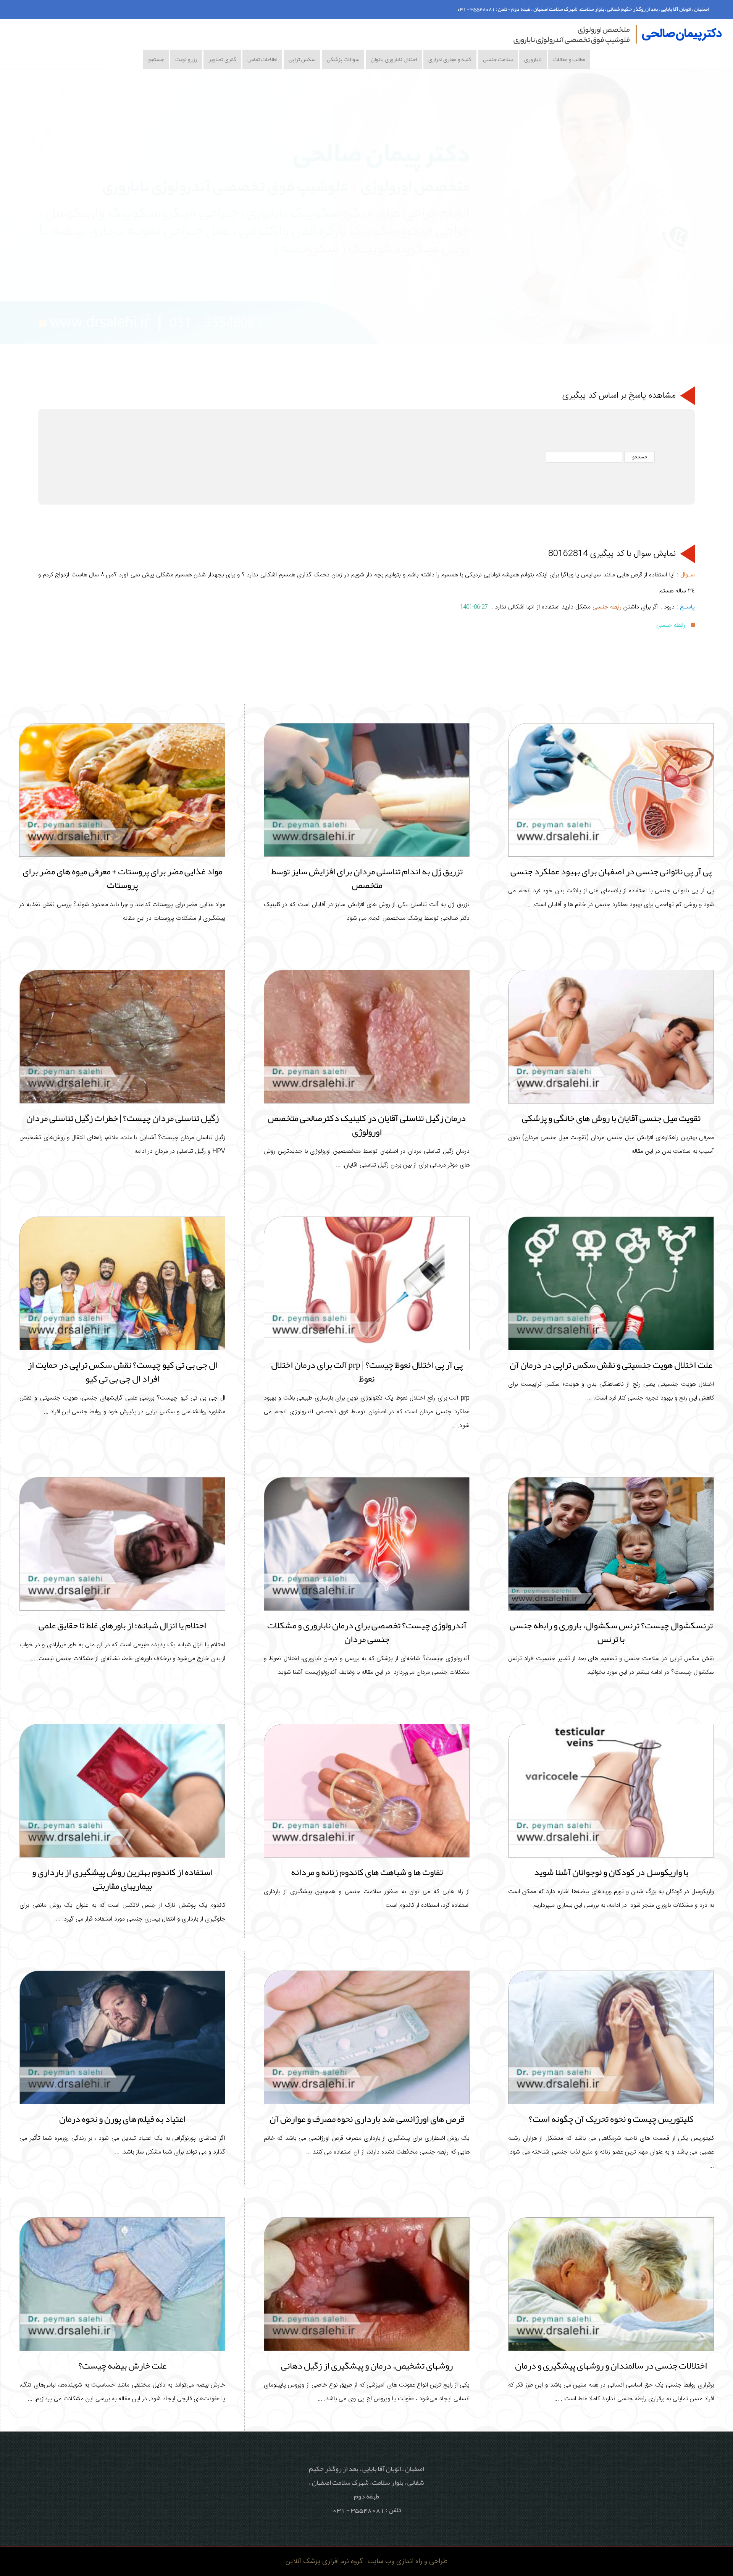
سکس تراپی (302, 59)
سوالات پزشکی (343, 59)
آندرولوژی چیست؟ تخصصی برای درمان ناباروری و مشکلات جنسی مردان (367, 1632)
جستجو (156, 59)
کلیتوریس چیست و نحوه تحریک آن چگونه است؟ (611, 2119)
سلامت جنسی (498, 59)
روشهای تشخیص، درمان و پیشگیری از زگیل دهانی (367, 2366)
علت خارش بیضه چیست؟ (122, 2366)
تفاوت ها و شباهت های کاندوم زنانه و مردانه (367, 1872)
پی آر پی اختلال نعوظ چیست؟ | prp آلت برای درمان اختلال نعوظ (367, 1372)
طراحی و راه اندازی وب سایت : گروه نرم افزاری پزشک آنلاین (366, 2561)
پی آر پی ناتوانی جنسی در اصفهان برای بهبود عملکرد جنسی (611, 871)
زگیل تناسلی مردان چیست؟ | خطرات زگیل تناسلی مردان (123, 1118)
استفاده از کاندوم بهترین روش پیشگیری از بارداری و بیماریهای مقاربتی (122, 1879)
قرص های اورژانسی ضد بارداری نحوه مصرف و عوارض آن (367, 2119)
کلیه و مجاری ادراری (450, 59)
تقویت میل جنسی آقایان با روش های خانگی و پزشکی (611, 1118)
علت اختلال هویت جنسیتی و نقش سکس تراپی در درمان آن (611, 1365)
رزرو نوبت (186, 59)
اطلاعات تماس (262, 59)
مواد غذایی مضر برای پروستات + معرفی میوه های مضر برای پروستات (122, 878)
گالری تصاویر (222, 59)
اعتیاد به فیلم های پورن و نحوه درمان (122, 2119)
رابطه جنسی (607, 607)
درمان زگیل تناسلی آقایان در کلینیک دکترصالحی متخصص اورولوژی (367, 1125)
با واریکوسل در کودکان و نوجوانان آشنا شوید (611, 1872)
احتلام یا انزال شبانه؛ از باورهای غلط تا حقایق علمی (122, 1625)
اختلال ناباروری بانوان (394, 59)
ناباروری (533, 59)
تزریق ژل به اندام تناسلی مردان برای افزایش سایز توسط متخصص (367, 878)
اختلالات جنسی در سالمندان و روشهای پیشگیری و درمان (611, 2366)
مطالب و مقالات (569, 59)
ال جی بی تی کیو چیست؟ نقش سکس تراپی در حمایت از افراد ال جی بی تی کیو (123, 1372)
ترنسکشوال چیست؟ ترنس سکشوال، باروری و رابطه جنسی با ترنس (611, 1632)
